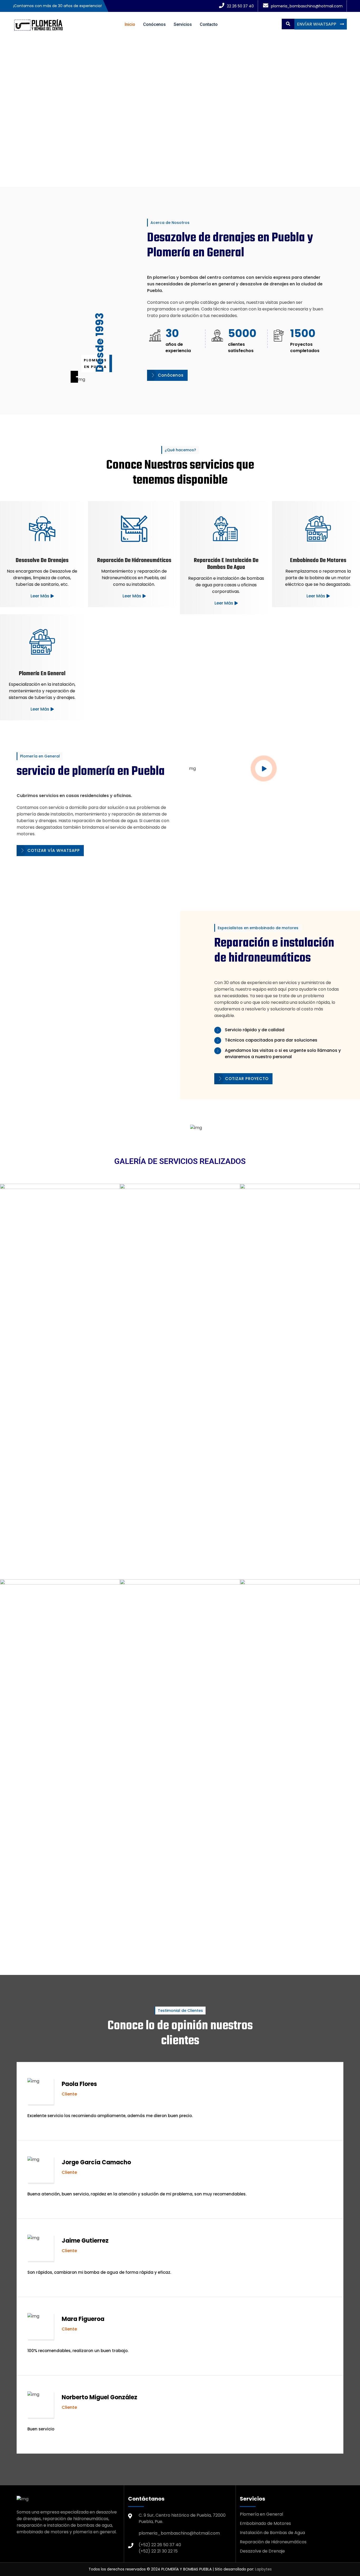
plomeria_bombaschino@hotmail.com (179, 2533)
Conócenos (154, 24)
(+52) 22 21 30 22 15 (158, 2551)
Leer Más (40, 596)
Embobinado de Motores (265, 2523)
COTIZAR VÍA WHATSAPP (54, 850)
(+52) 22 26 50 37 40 (160, 2545)
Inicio (130, 24)
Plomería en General (261, 2514)
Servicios (183, 24)
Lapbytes (263, 2569)
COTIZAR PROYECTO (247, 1079)
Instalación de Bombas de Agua (272, 2533)
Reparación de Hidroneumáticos (273, 2542)
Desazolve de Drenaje (262, 2551)
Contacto (209, 24)
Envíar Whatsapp (317, 24)
